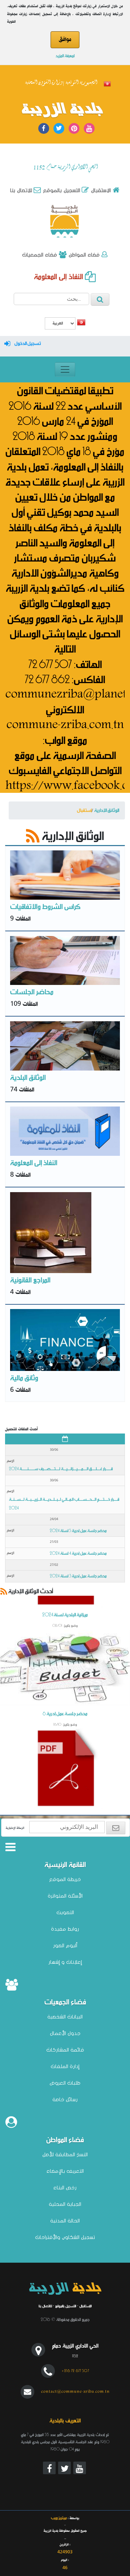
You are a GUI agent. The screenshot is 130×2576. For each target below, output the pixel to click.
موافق (65, 40)
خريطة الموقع (65, 1879)
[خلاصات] (33, 835)
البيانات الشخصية (65, 2017)
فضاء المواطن (83, 255)
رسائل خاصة (65, 2099)
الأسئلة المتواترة (65, 1896)
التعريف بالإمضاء (65, 2171)
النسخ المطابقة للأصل (65, 2154)
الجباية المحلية (65, 2204)
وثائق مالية (24, 1377)
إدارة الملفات (65, 2066)
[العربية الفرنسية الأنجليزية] (60, 324)
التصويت (65, 1912)
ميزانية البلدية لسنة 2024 (65, 1632)
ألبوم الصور (65, 1945)
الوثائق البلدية (28, 1077)
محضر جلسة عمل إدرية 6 (65, 1730)
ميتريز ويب (59, 2518)
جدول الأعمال (65, 2033)
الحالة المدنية (65, 2221)
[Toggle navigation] (65, 369)
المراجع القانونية (30, 1279)
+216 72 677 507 (75, 2371)
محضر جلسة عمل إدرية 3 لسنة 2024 (78, 1576)
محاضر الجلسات (32, 991)
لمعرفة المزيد (65, 55)
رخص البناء (65, 2187)
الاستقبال (100, 190)
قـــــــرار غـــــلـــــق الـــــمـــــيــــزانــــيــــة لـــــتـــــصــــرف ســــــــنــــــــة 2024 (61, 1468)
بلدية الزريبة (62, 110)
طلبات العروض (65, 2083)
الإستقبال (86, 2306)
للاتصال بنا (45, 2306)
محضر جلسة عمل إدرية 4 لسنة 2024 (78, 1553)
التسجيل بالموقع (61, 190)
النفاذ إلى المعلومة (59, 276)
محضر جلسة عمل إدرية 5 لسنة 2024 (78, 1530)
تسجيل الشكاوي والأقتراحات (65, 2237)
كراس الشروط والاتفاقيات (45, 906)
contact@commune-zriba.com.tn (75, 2391)
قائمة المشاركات (65, 2050)
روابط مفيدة (65, 1929)
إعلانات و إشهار (65, 1962)
